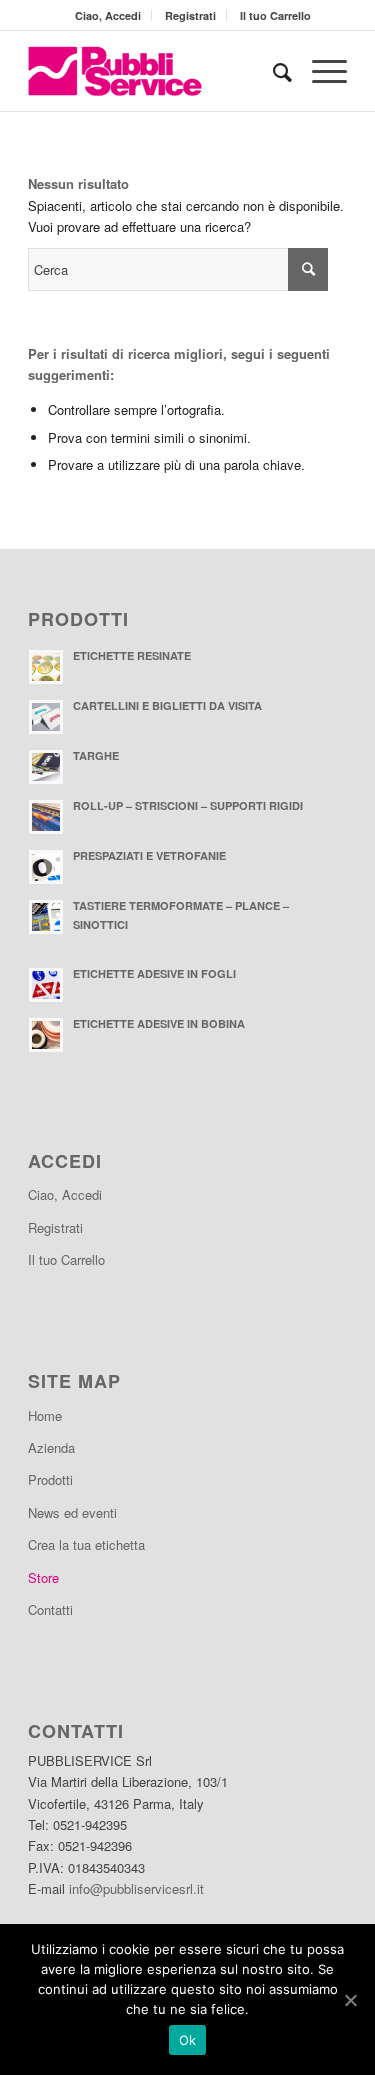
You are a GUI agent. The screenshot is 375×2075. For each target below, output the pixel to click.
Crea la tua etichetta (86, 1544)
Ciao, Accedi (108, 15)
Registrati (190, 15)
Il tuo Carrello (275, 15)
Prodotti (50, 1479)
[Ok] (350, 2000)
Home (45, 1415)
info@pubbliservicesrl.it (136, 1888)
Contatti (50, 1609)
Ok (188, 2040)
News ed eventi (72, 1512)
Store (43, 1577)
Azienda (51, 1447)
